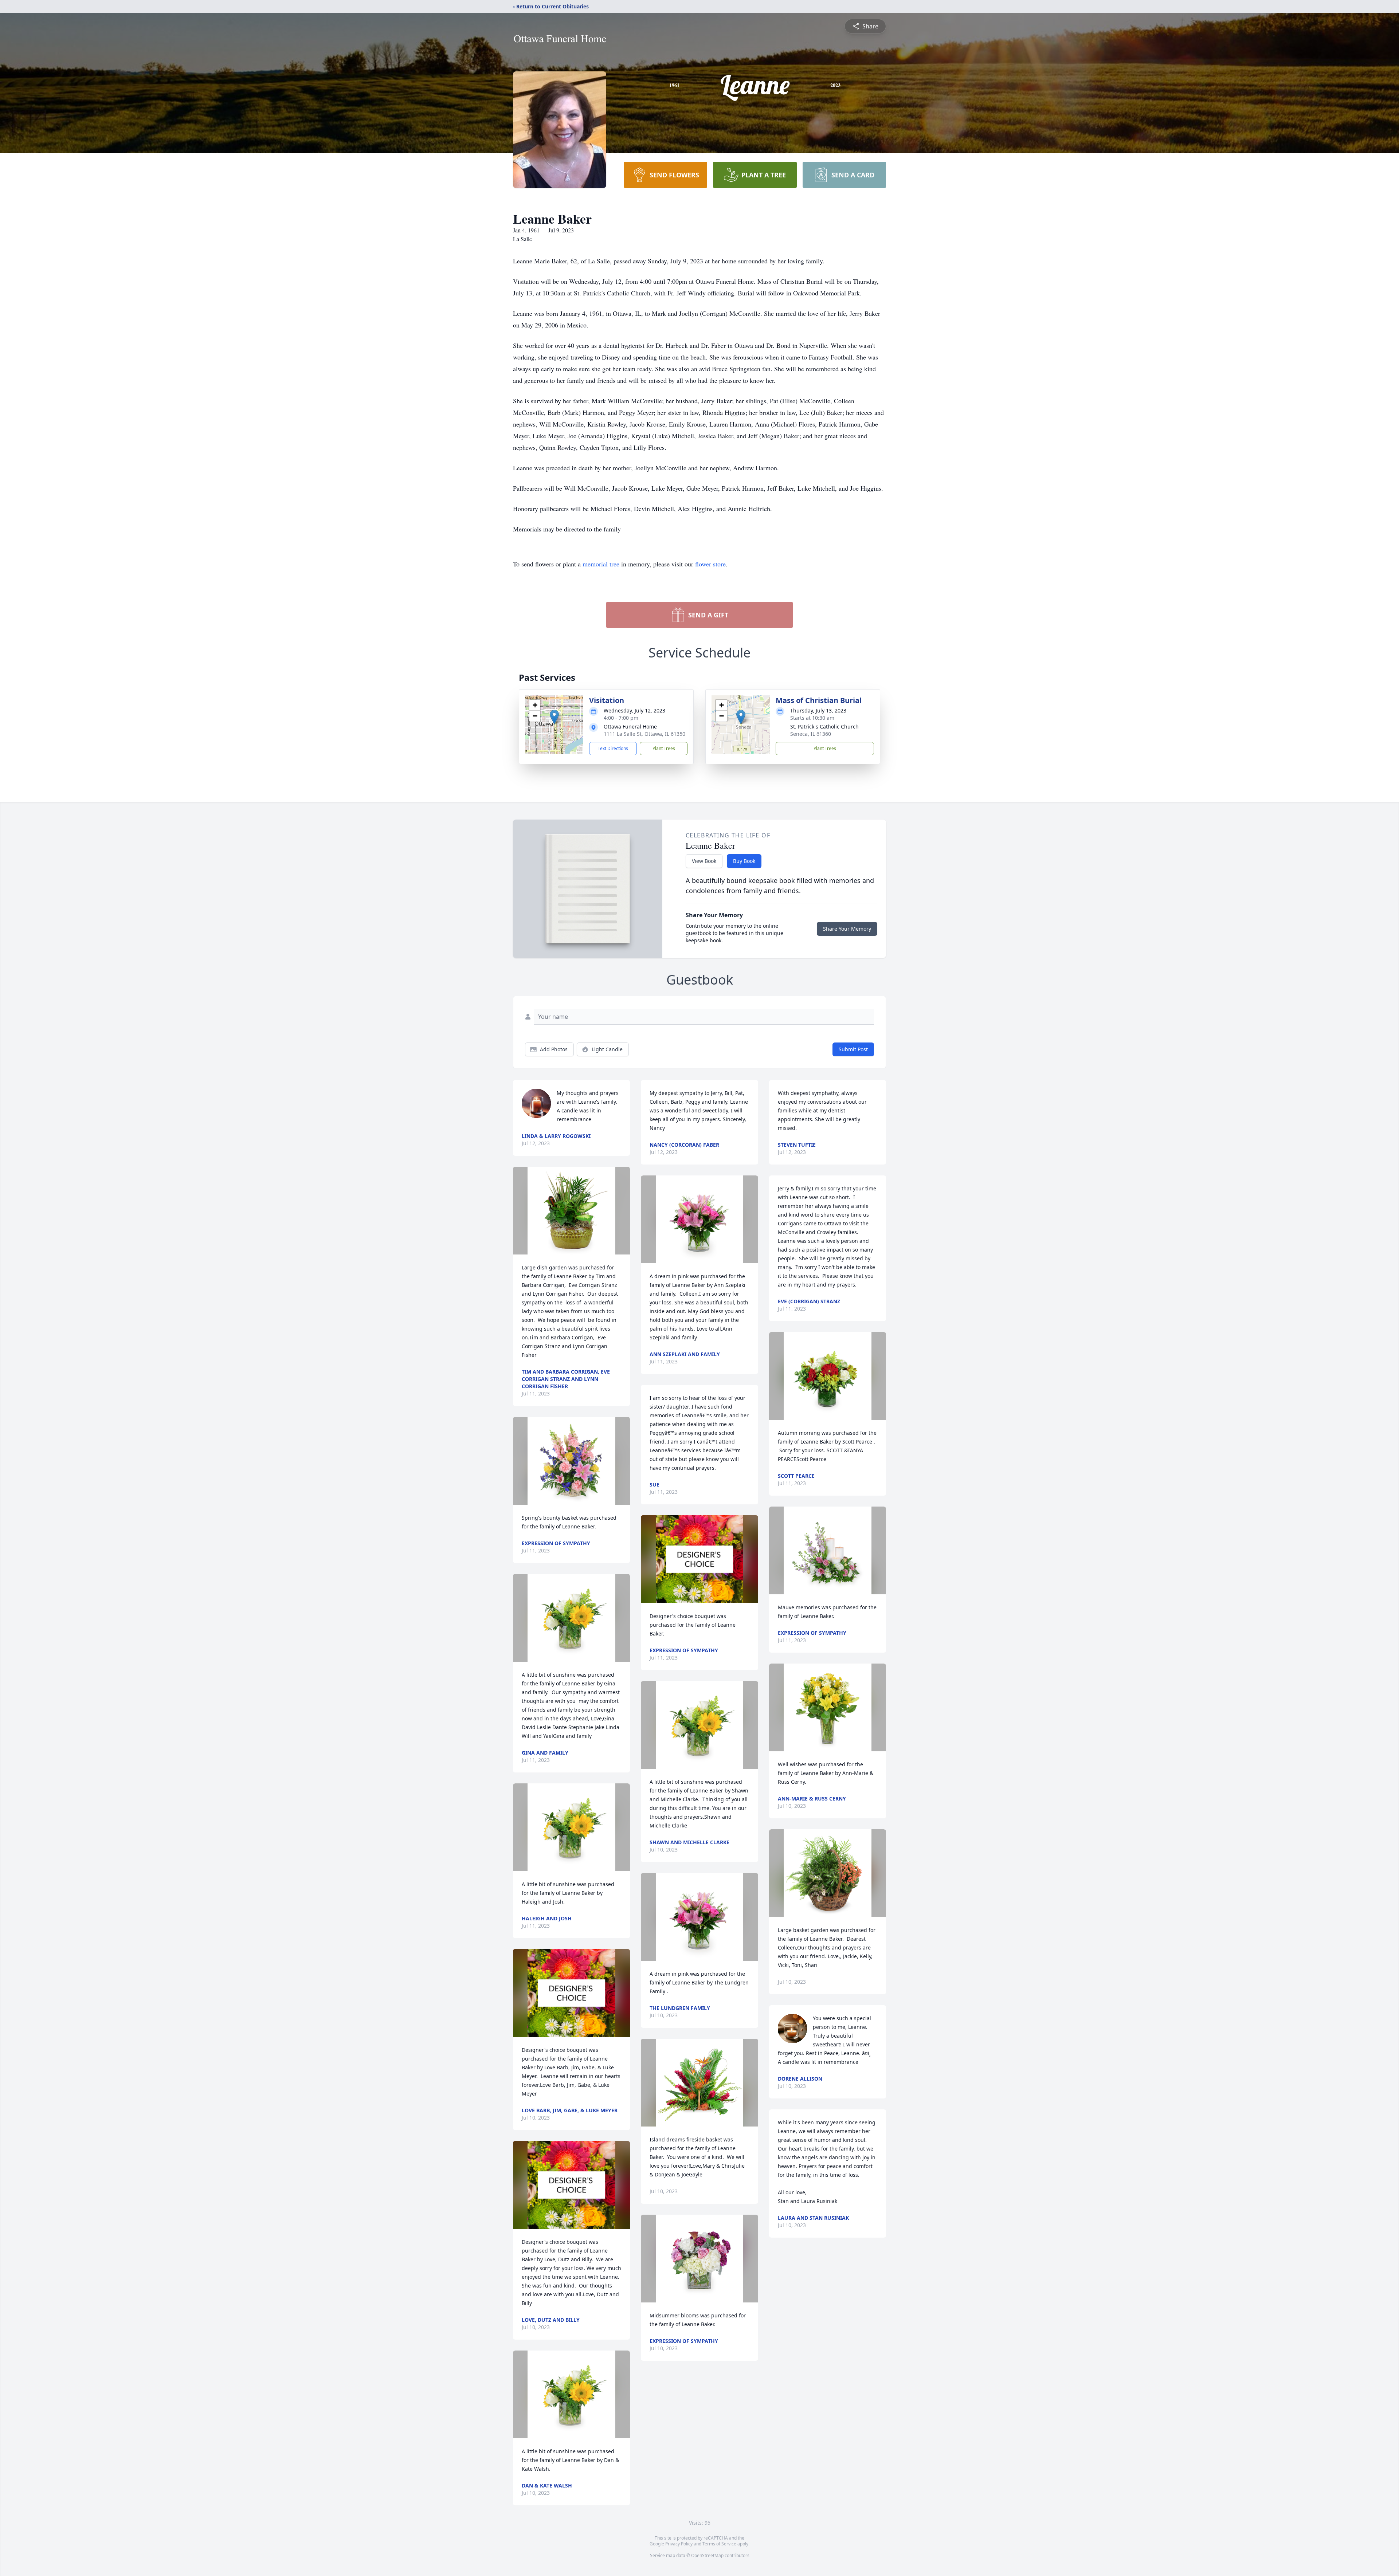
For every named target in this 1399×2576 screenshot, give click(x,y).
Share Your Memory (847, 929)
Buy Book (744, 861)
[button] (554, 717)
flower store (710, 564)
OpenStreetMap (707, 2555)
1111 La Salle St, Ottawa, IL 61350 (644, 734)
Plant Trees (664, 748)
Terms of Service (719, 2544)
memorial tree (601, 564)
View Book (704, 861)
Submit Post (853, 1049)
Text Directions (613, 748)
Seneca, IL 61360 (811, 734)
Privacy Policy (679, 2544)
